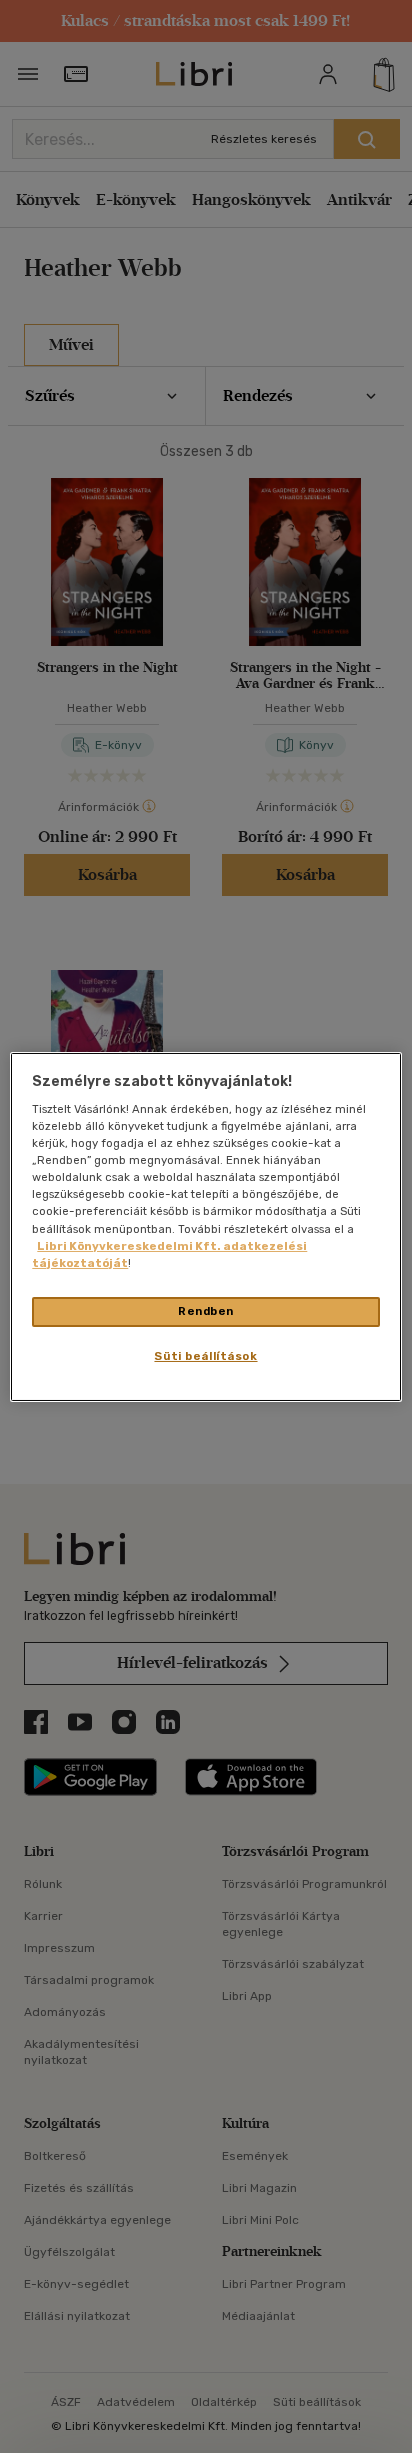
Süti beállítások (205, 1356)
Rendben (206, 1311)
